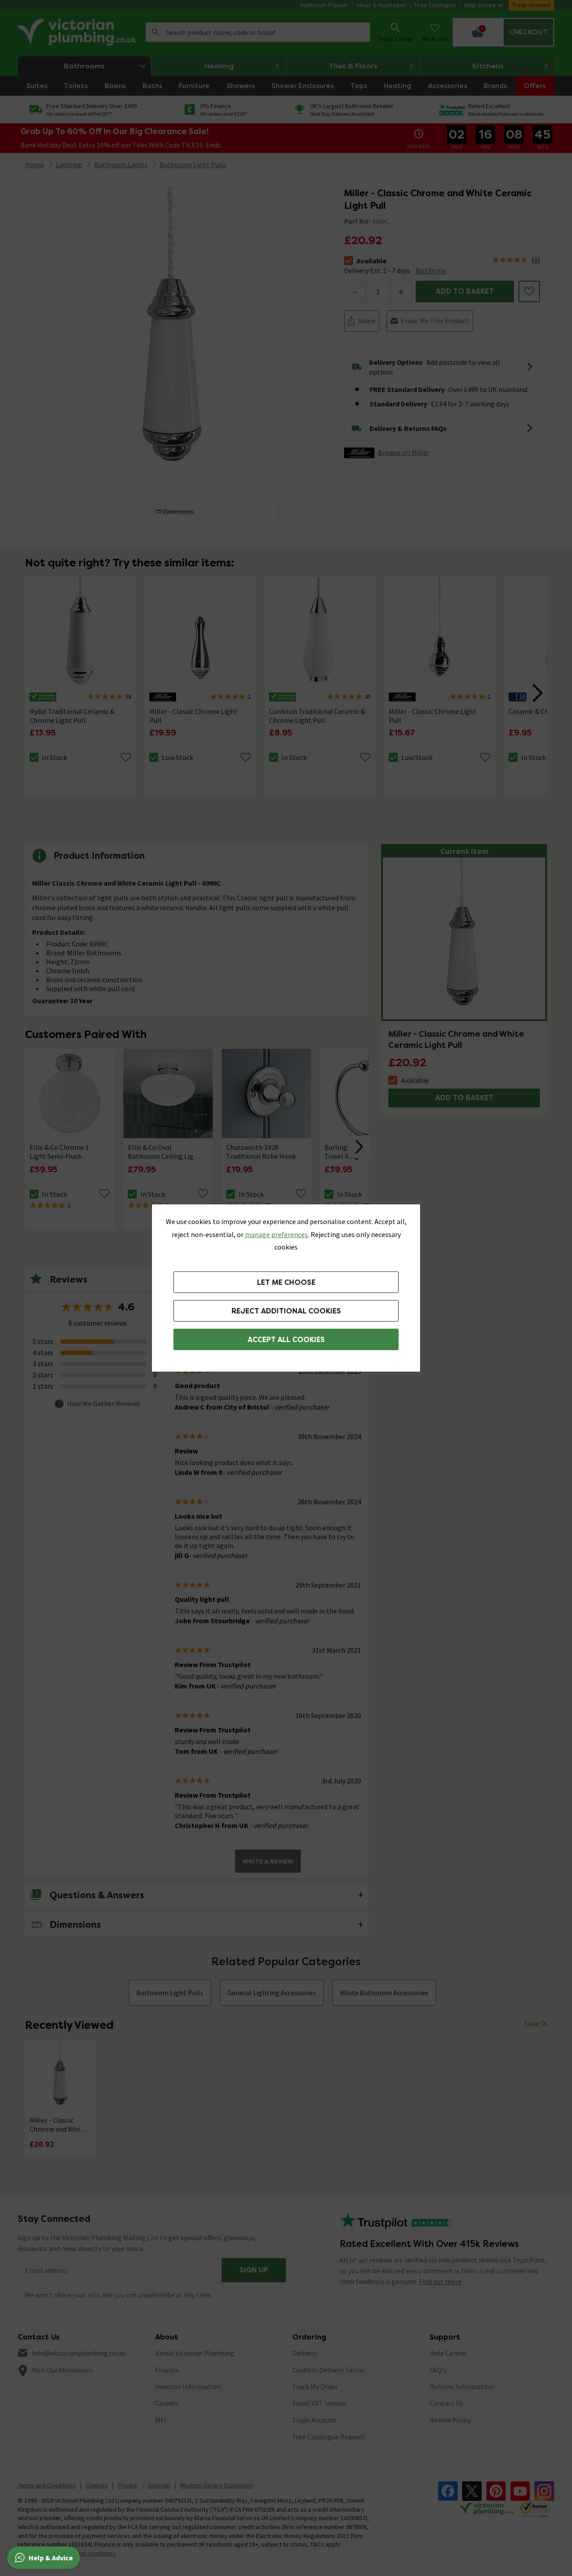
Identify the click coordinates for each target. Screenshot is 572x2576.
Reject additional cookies (286, 1311)
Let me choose (286, 1282)
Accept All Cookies (286, 1340)
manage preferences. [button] (277, 1234)
